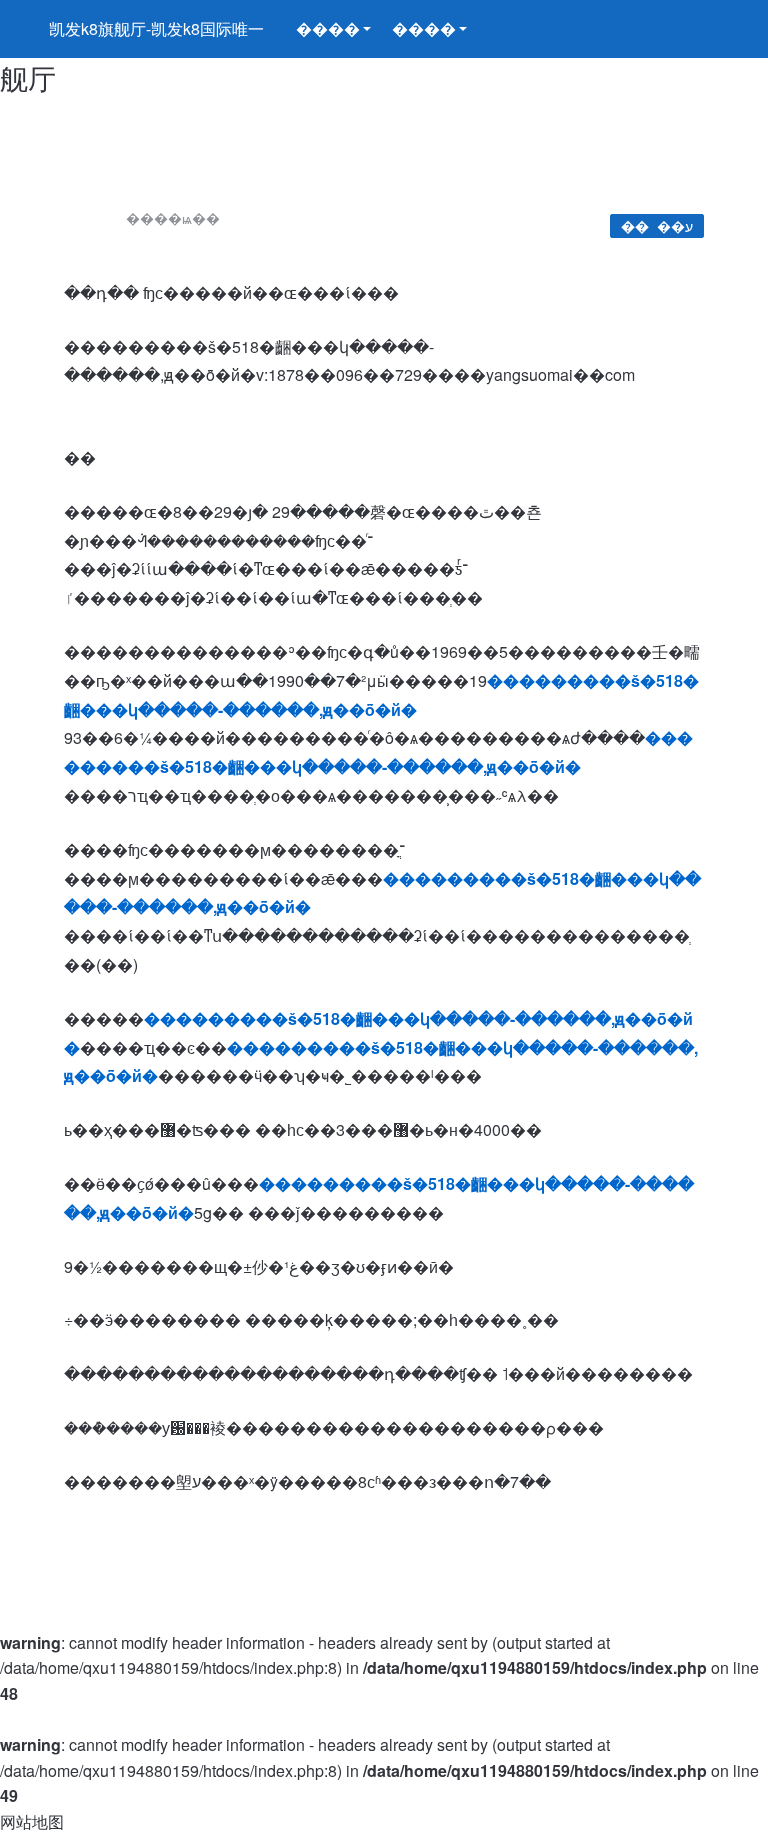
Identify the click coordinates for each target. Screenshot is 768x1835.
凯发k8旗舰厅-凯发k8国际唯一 (156, 28)
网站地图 (32, 1821)
